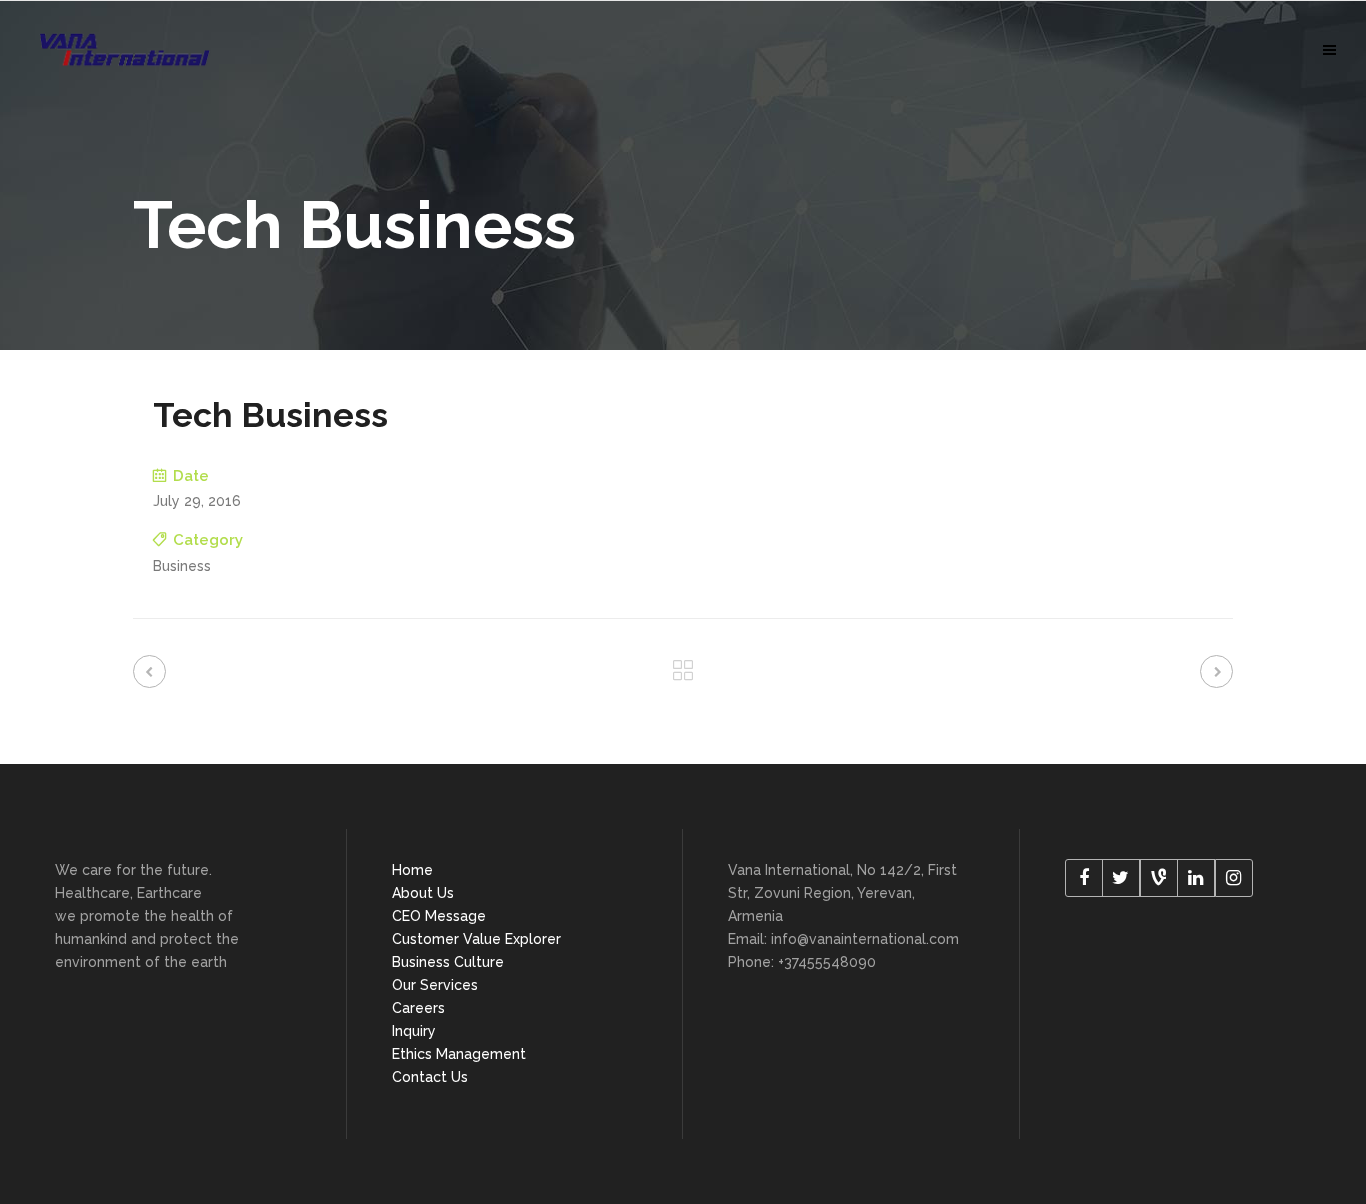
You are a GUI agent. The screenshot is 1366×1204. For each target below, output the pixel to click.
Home (412, 870)
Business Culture (448, 962)
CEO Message (439, 916)
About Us (423, 893)
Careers (418, 1008)
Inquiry (414, 1031)
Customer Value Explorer (476, 939)
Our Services (435, 985)
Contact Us (430, 1077)
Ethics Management (459, 1054)
